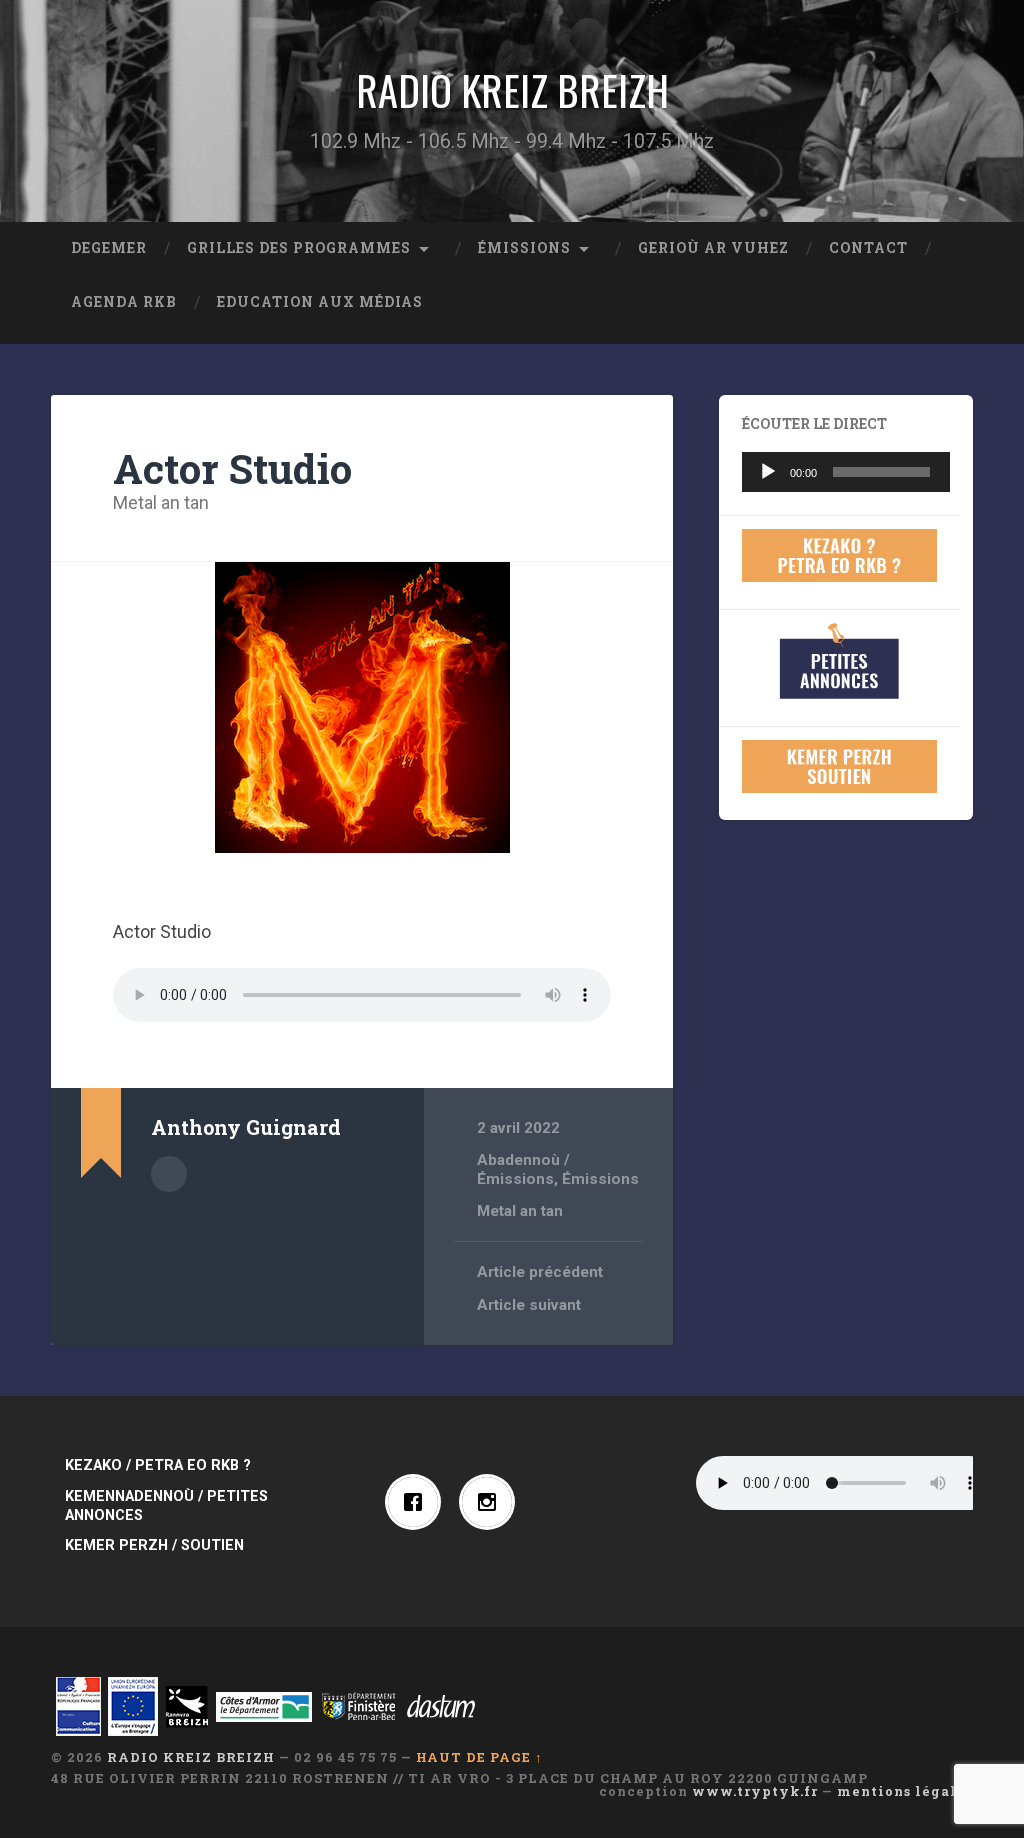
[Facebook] (418, 1502)
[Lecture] (768, 472)
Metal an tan (161, 502)
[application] (845, 472)
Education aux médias (320, 302)
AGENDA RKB (124, 302)
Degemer (109, 248)
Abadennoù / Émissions (523, 1169)
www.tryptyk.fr (755, 1791)
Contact (868, 248)
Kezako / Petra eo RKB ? (158, 1465)
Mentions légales (905, 1791)
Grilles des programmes (299, 248)
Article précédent (540, 1272)
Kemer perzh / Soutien (154, 1545)
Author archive (169, 1174)
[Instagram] (492, 1502)
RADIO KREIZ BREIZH (512, 90)
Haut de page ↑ (479, 1757)
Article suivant (529, 1305)
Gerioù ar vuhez (713, 248)
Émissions (524, 248)
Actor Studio (232, 468)
